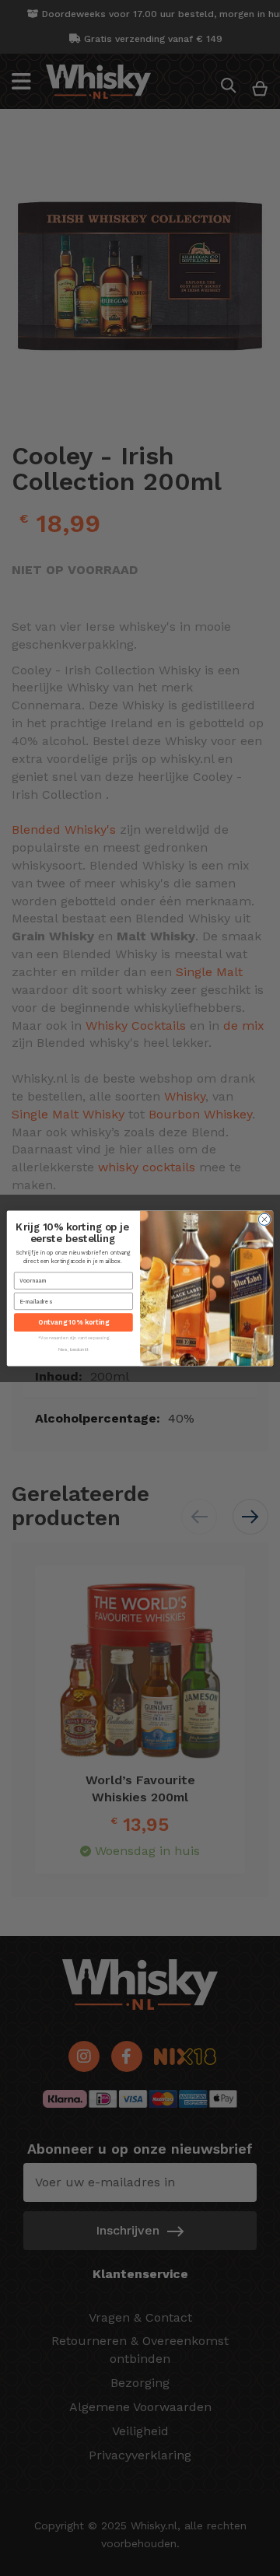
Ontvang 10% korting (73, 1322)
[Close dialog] (264, 1219)
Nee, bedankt (73, 1349)
